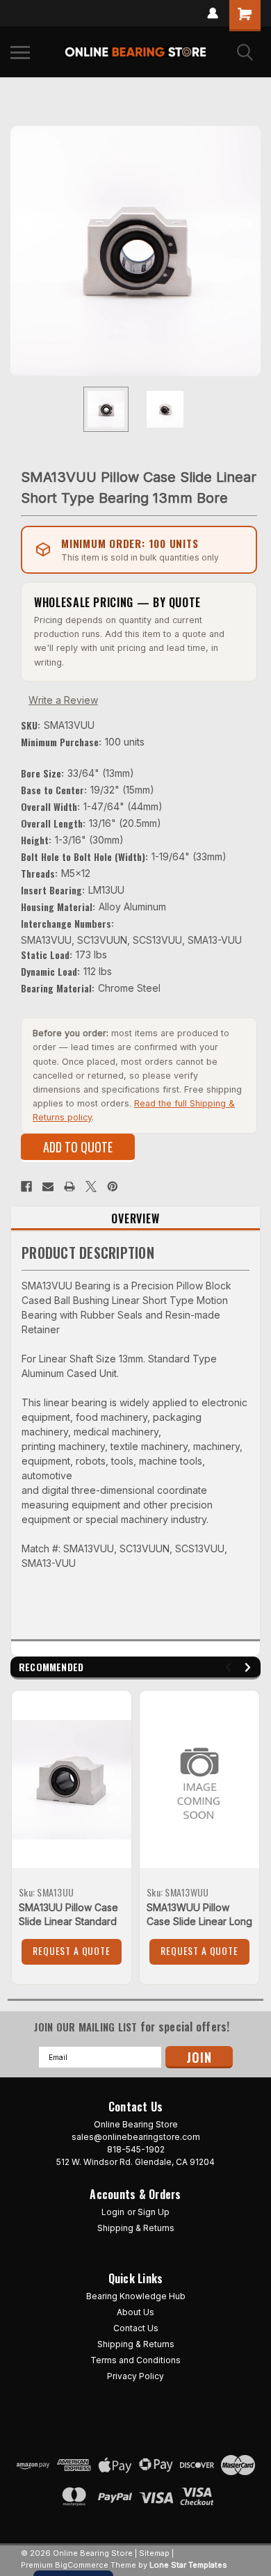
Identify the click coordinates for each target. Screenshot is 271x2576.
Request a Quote (72, 1950)
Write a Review (63, 700)
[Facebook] (26, 1186)
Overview (135, 1218)
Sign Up (154, 2212)
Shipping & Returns (136, 2228)
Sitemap (154, 2553)
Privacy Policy (135, 2376)
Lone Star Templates (188, 2565)
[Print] (69, 1186)
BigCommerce (82, 2565)
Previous (21, 251)
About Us (135, 2312)
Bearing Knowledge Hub (136, 2296)
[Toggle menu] (20, 52)
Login (113, 2212)
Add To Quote (78, 1147)
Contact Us (136, 2328)
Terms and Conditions (135, 2360)
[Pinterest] (113, 1186)
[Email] (48, 1186)
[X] (91, 1186)
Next (250, 251)
